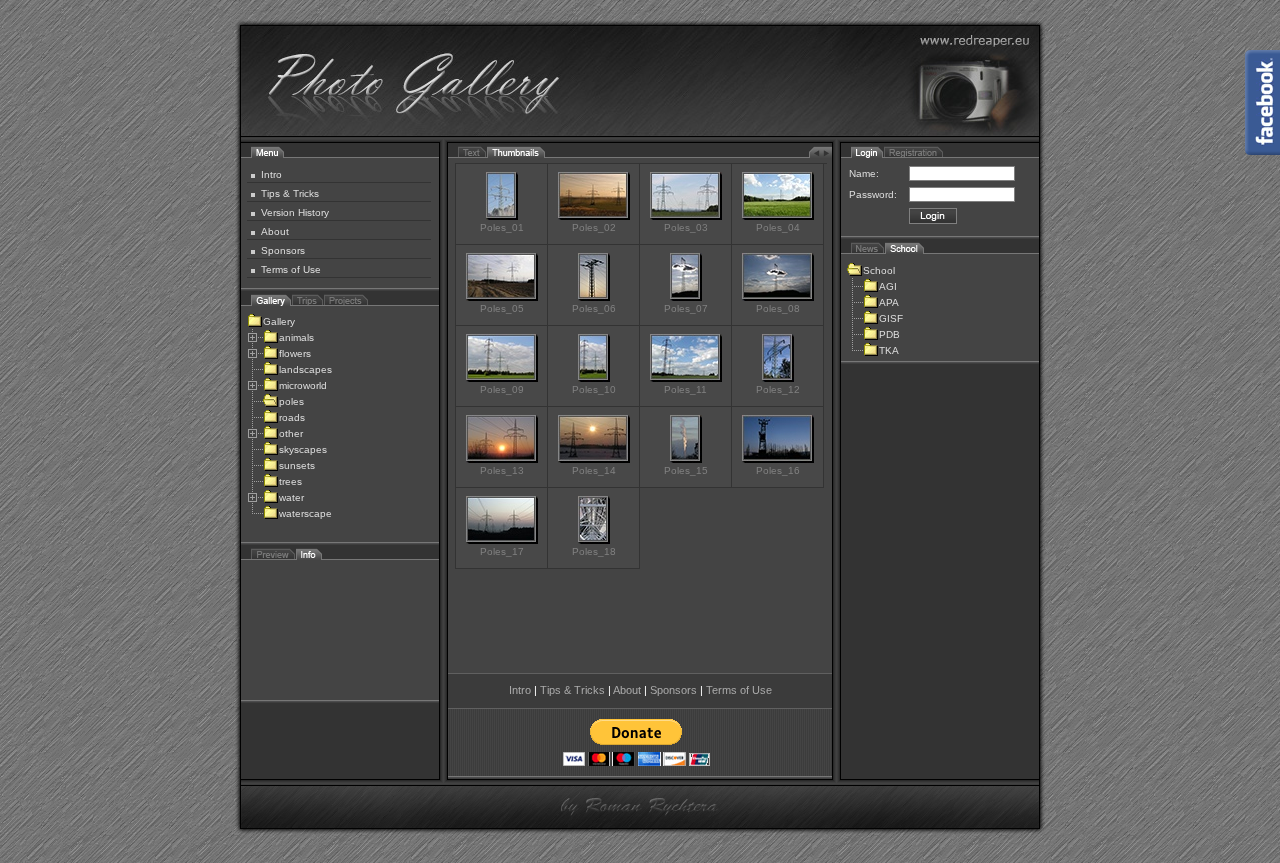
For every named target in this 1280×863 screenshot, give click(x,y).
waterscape (305, 513)
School (879, 270)
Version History (295, 212)
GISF (891, 318)
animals (296, 337)
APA (889, 302)
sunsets (297, 465)
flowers (295, 353)
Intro (271, 174)
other (291, 433)
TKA (889, 350)
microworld (303, 385)
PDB (889, 334)
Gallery (279, 321)
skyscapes (303, 449)
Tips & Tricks (290, 193)
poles (291, 401)
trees (290, 481)
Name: (864, 173)
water (291, 497)
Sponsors (283, 250)
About (275, 231)
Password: (873, 194)
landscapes (305, 369)
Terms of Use (291, 269)
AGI (888, 286)
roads (292, 417)
